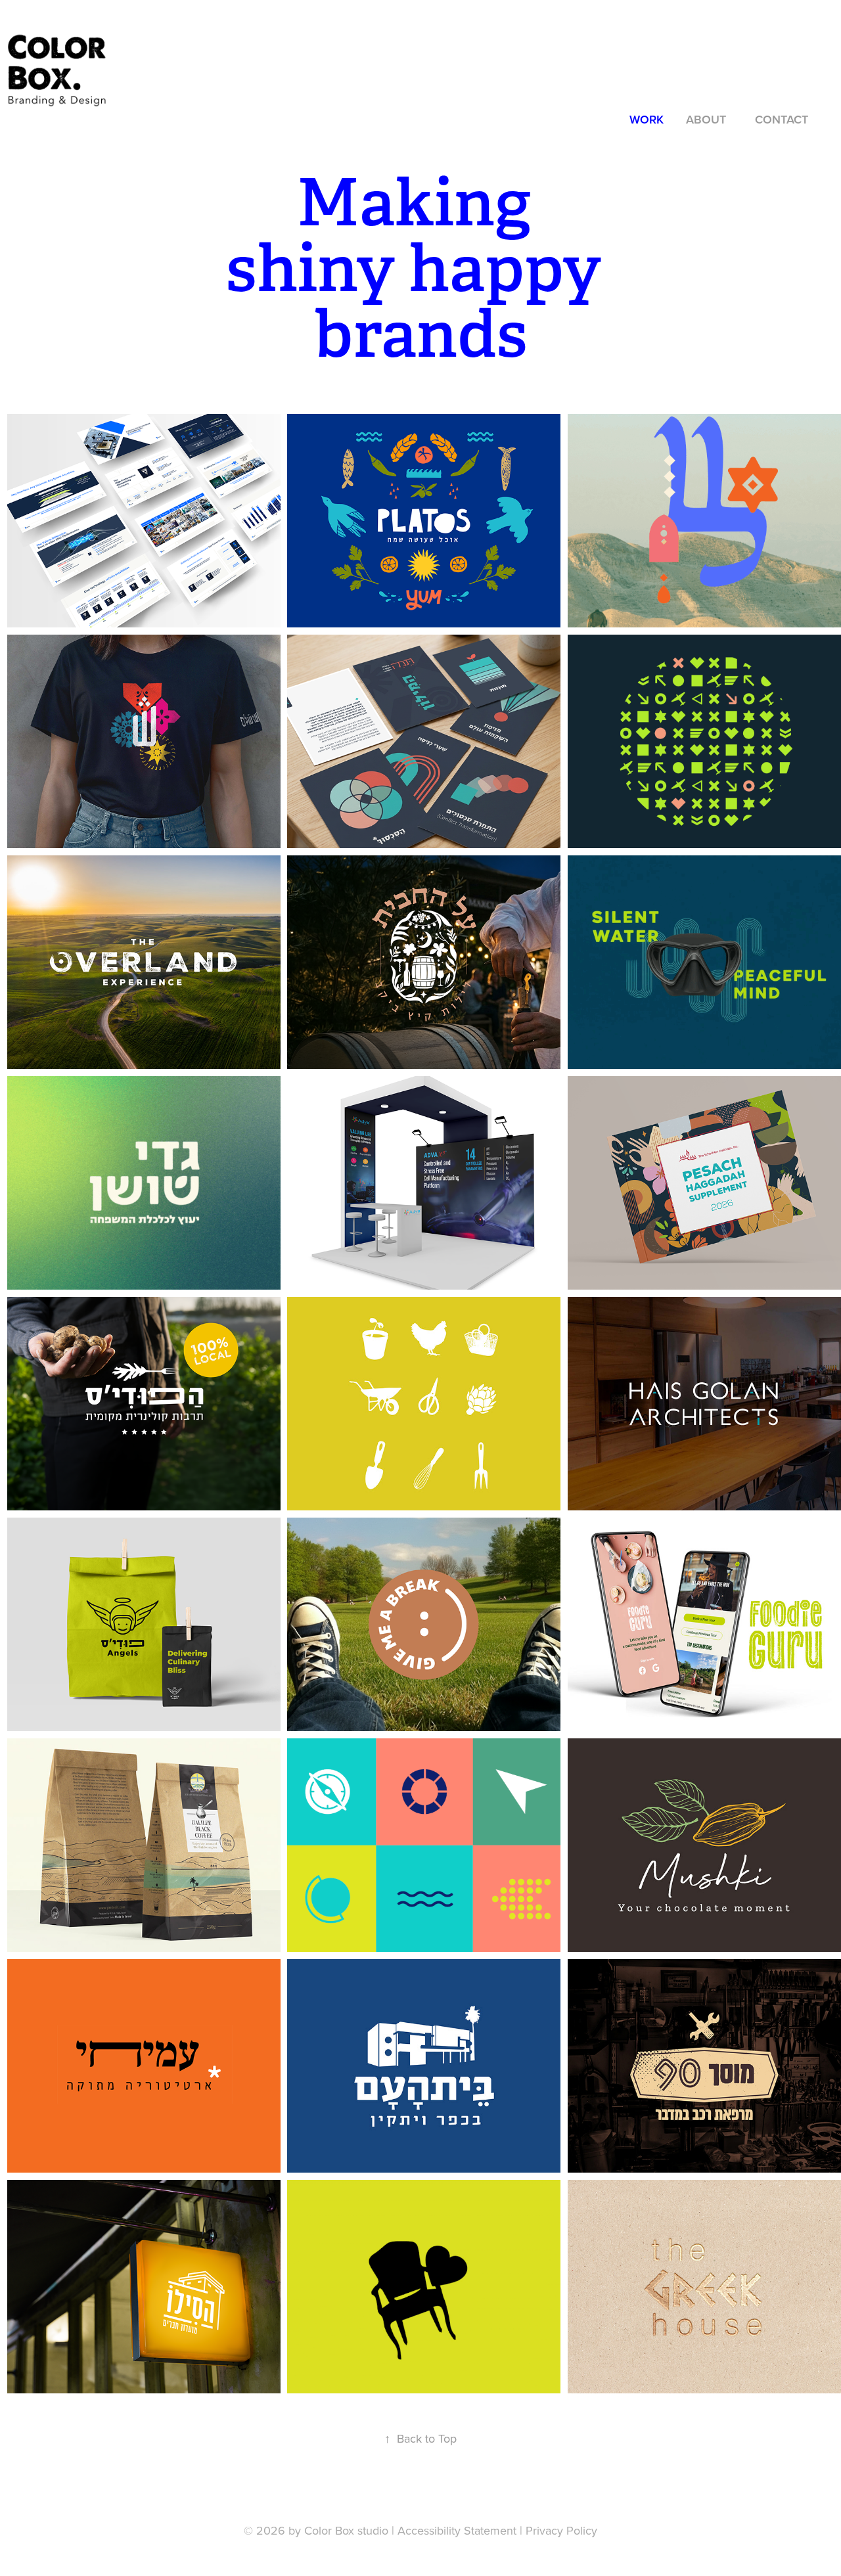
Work (647, 119)
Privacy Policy (561, 2530)
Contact (782, 119)
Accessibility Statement (457, 2530)
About (706, 119)
